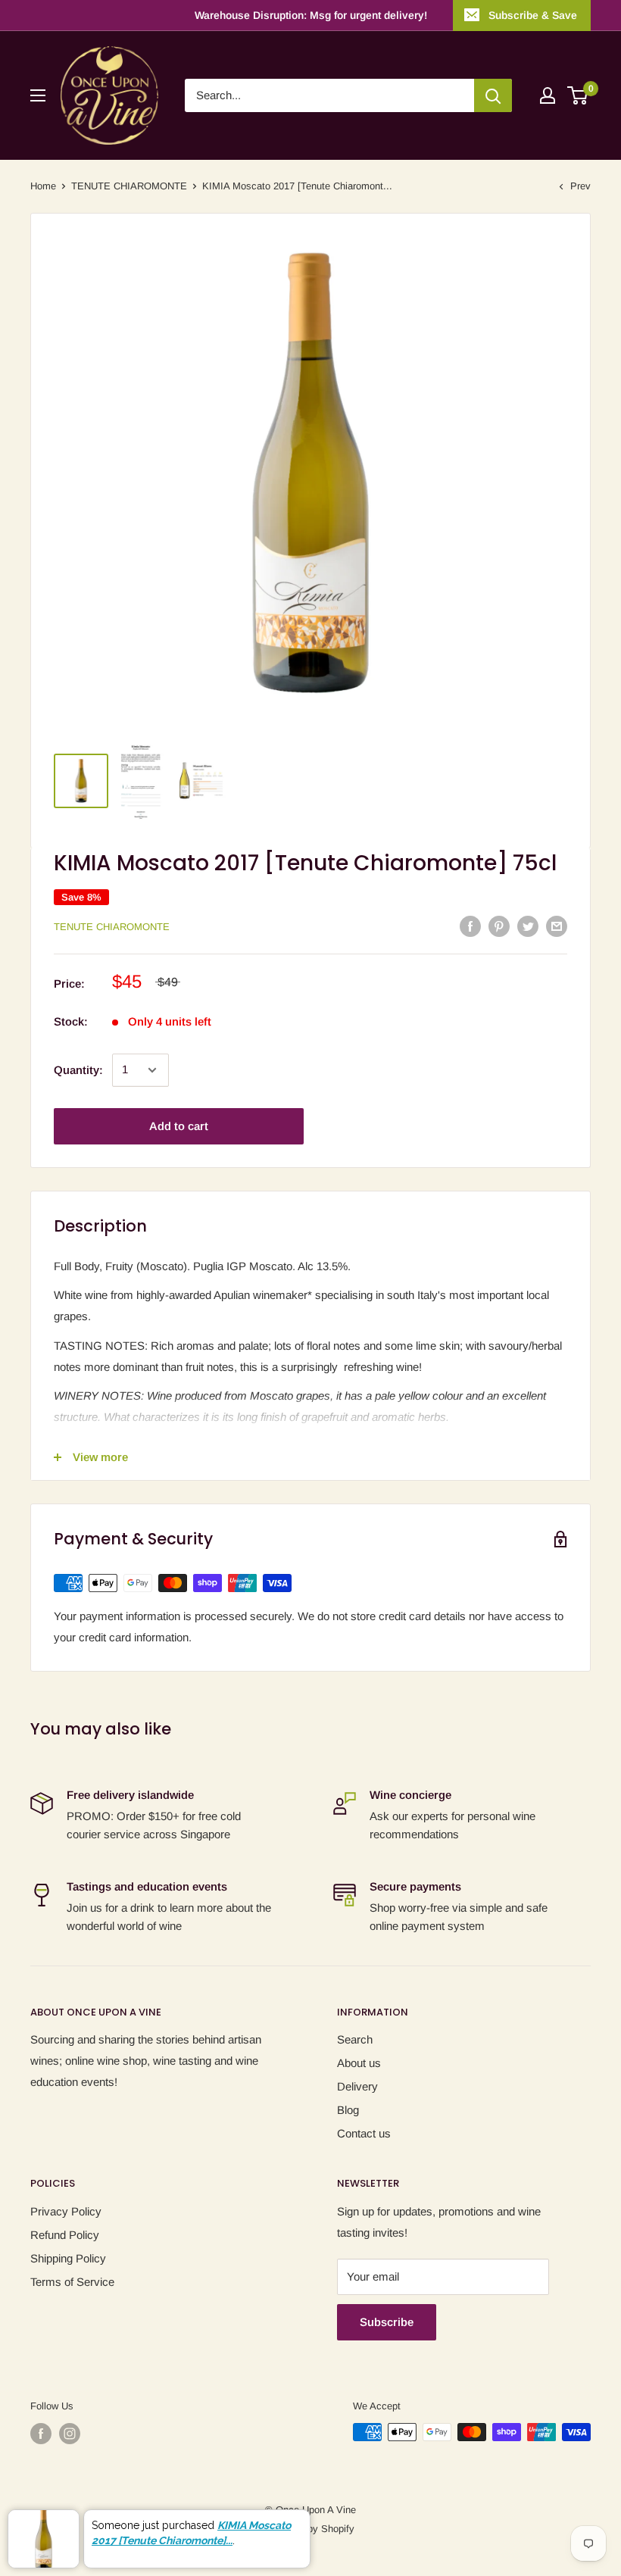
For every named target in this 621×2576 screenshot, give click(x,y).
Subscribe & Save (533, 15)
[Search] (493, 95)
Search (355, 2039)
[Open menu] (38, 95)
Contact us (364, 2133)
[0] (578, 95)
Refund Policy (65, 2235)
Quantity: (78, 1070)
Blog (348, 2110)
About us (359, 2063)
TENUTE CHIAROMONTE (129, 186)
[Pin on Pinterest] (499, 926)
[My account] (548, 95)
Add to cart (179, 1126)
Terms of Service (72, 2282)
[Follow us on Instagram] (70, 2434)
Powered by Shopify (310, 2529)
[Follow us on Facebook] (41, 2434)
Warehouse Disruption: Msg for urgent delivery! (311, 15)
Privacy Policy (66, 2211)
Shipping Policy (68, 2258)
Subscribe (387, 2322)
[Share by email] (557, 926)
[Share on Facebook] (470, 926)
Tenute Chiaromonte (112, 927)
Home (43, 186)
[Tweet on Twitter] (528, 926)
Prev (580, 186)
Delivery (357, 2086)
